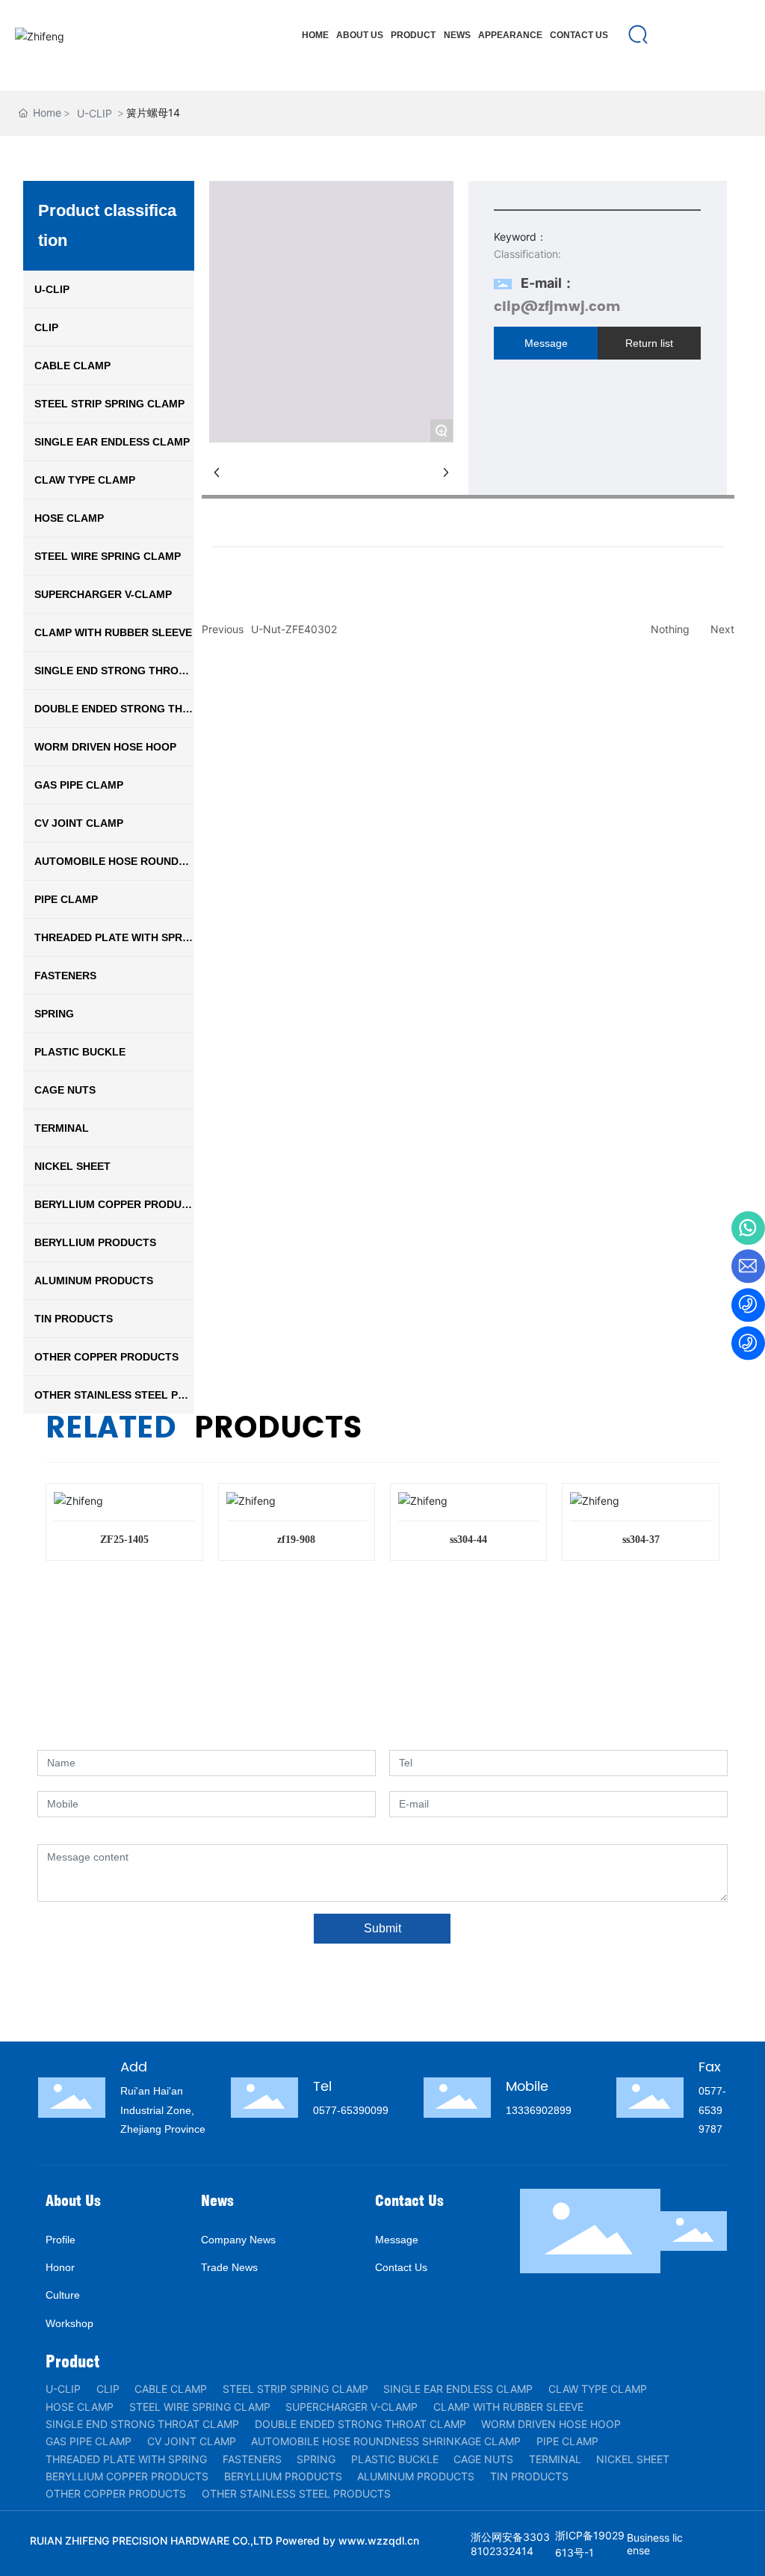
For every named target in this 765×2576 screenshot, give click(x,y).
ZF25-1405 (124, 1540)
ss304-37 (641, 1540)
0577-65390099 (351, 2110)
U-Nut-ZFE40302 (294, 629)
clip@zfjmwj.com (557, 307)
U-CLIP (95, 113)
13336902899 (539, 2110)
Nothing (670, 629)
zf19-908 (296, 1540)
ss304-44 (468, 1540)
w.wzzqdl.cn (388, 2540)
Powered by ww (316, 2540)
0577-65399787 (712, 2110)
